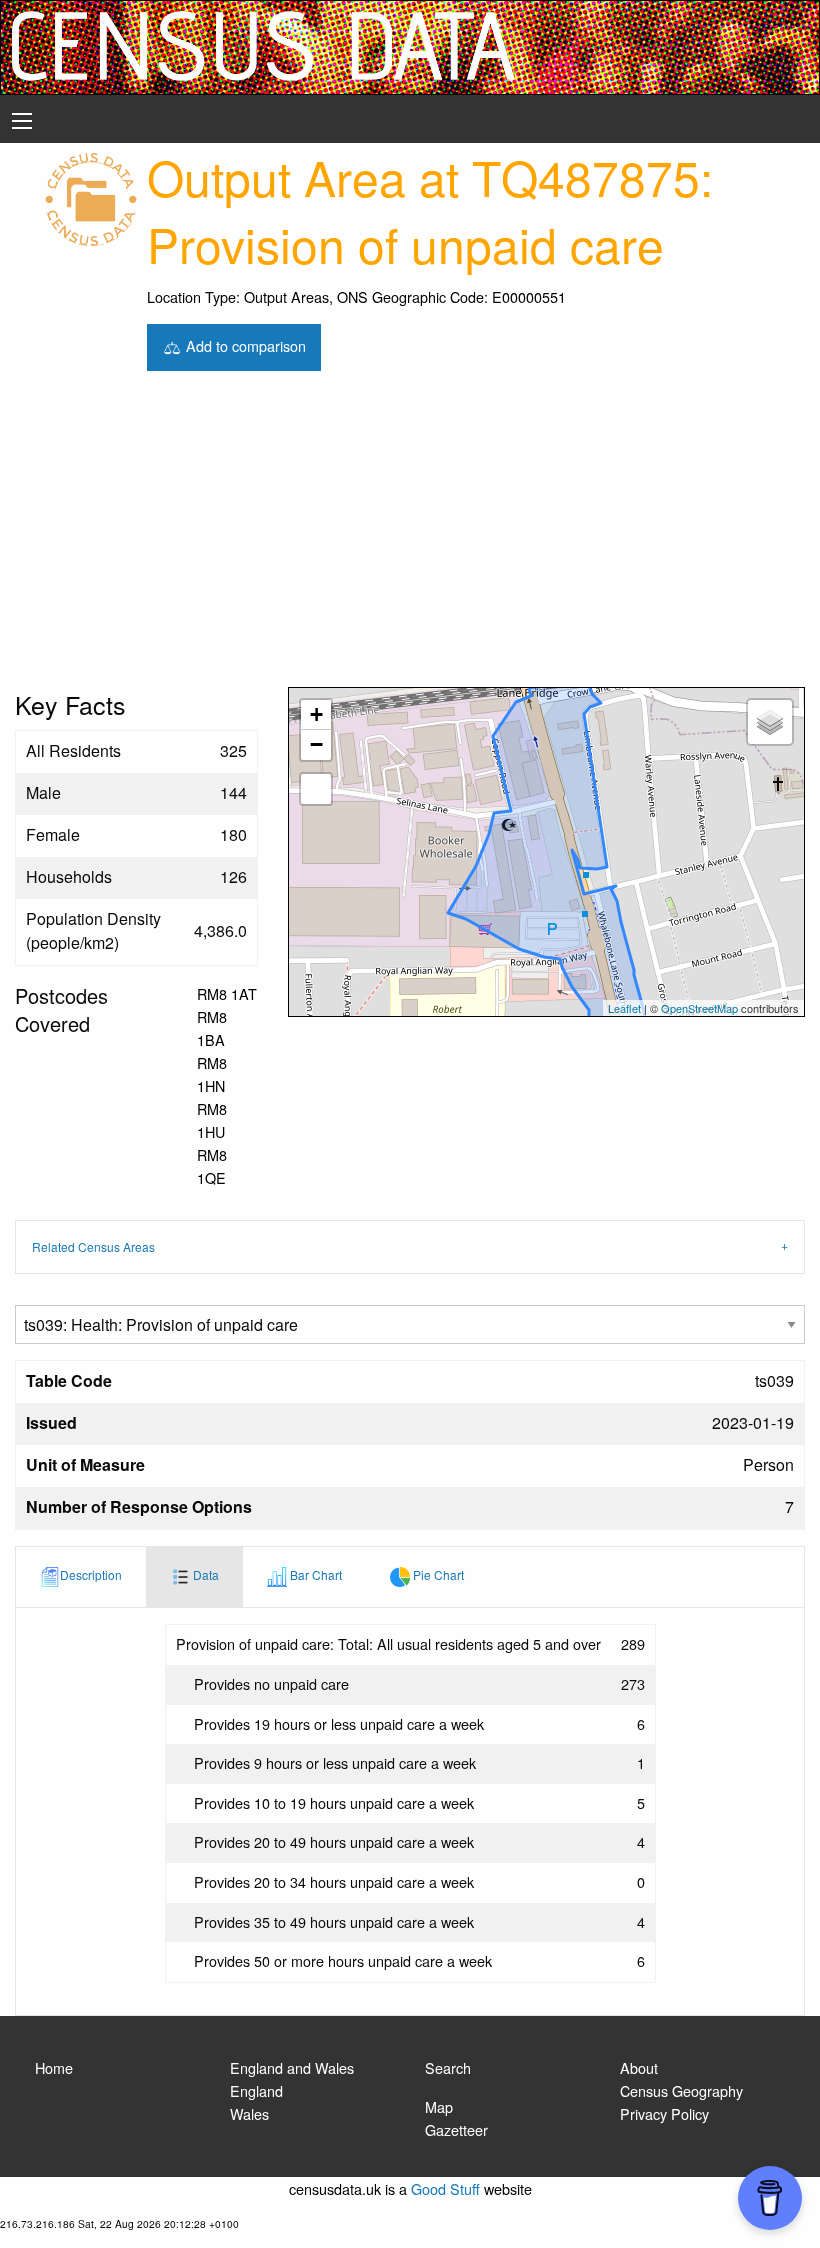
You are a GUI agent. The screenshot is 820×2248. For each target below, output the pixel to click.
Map (439, 2106)
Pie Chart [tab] (437, 1574)
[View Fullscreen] (316, 789)
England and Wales (292, 2067)
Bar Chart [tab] (314, 1574)
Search (448, 2067)
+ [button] (316, 714)
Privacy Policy (664, 2113)
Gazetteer (456, 2129)
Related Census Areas (93, 1246)
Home (54, 2067)
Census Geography (681, 2090)
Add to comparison (244, 344)
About (639, 2067)
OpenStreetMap (699, 1008)
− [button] (316, 744)
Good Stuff (445, 2188)
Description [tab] (91, 1574)
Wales (249, 2113)
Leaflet (624, 1008)
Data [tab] (204, 1574)
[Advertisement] (410, 537)
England (256, 2090)
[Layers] (770, 722)
